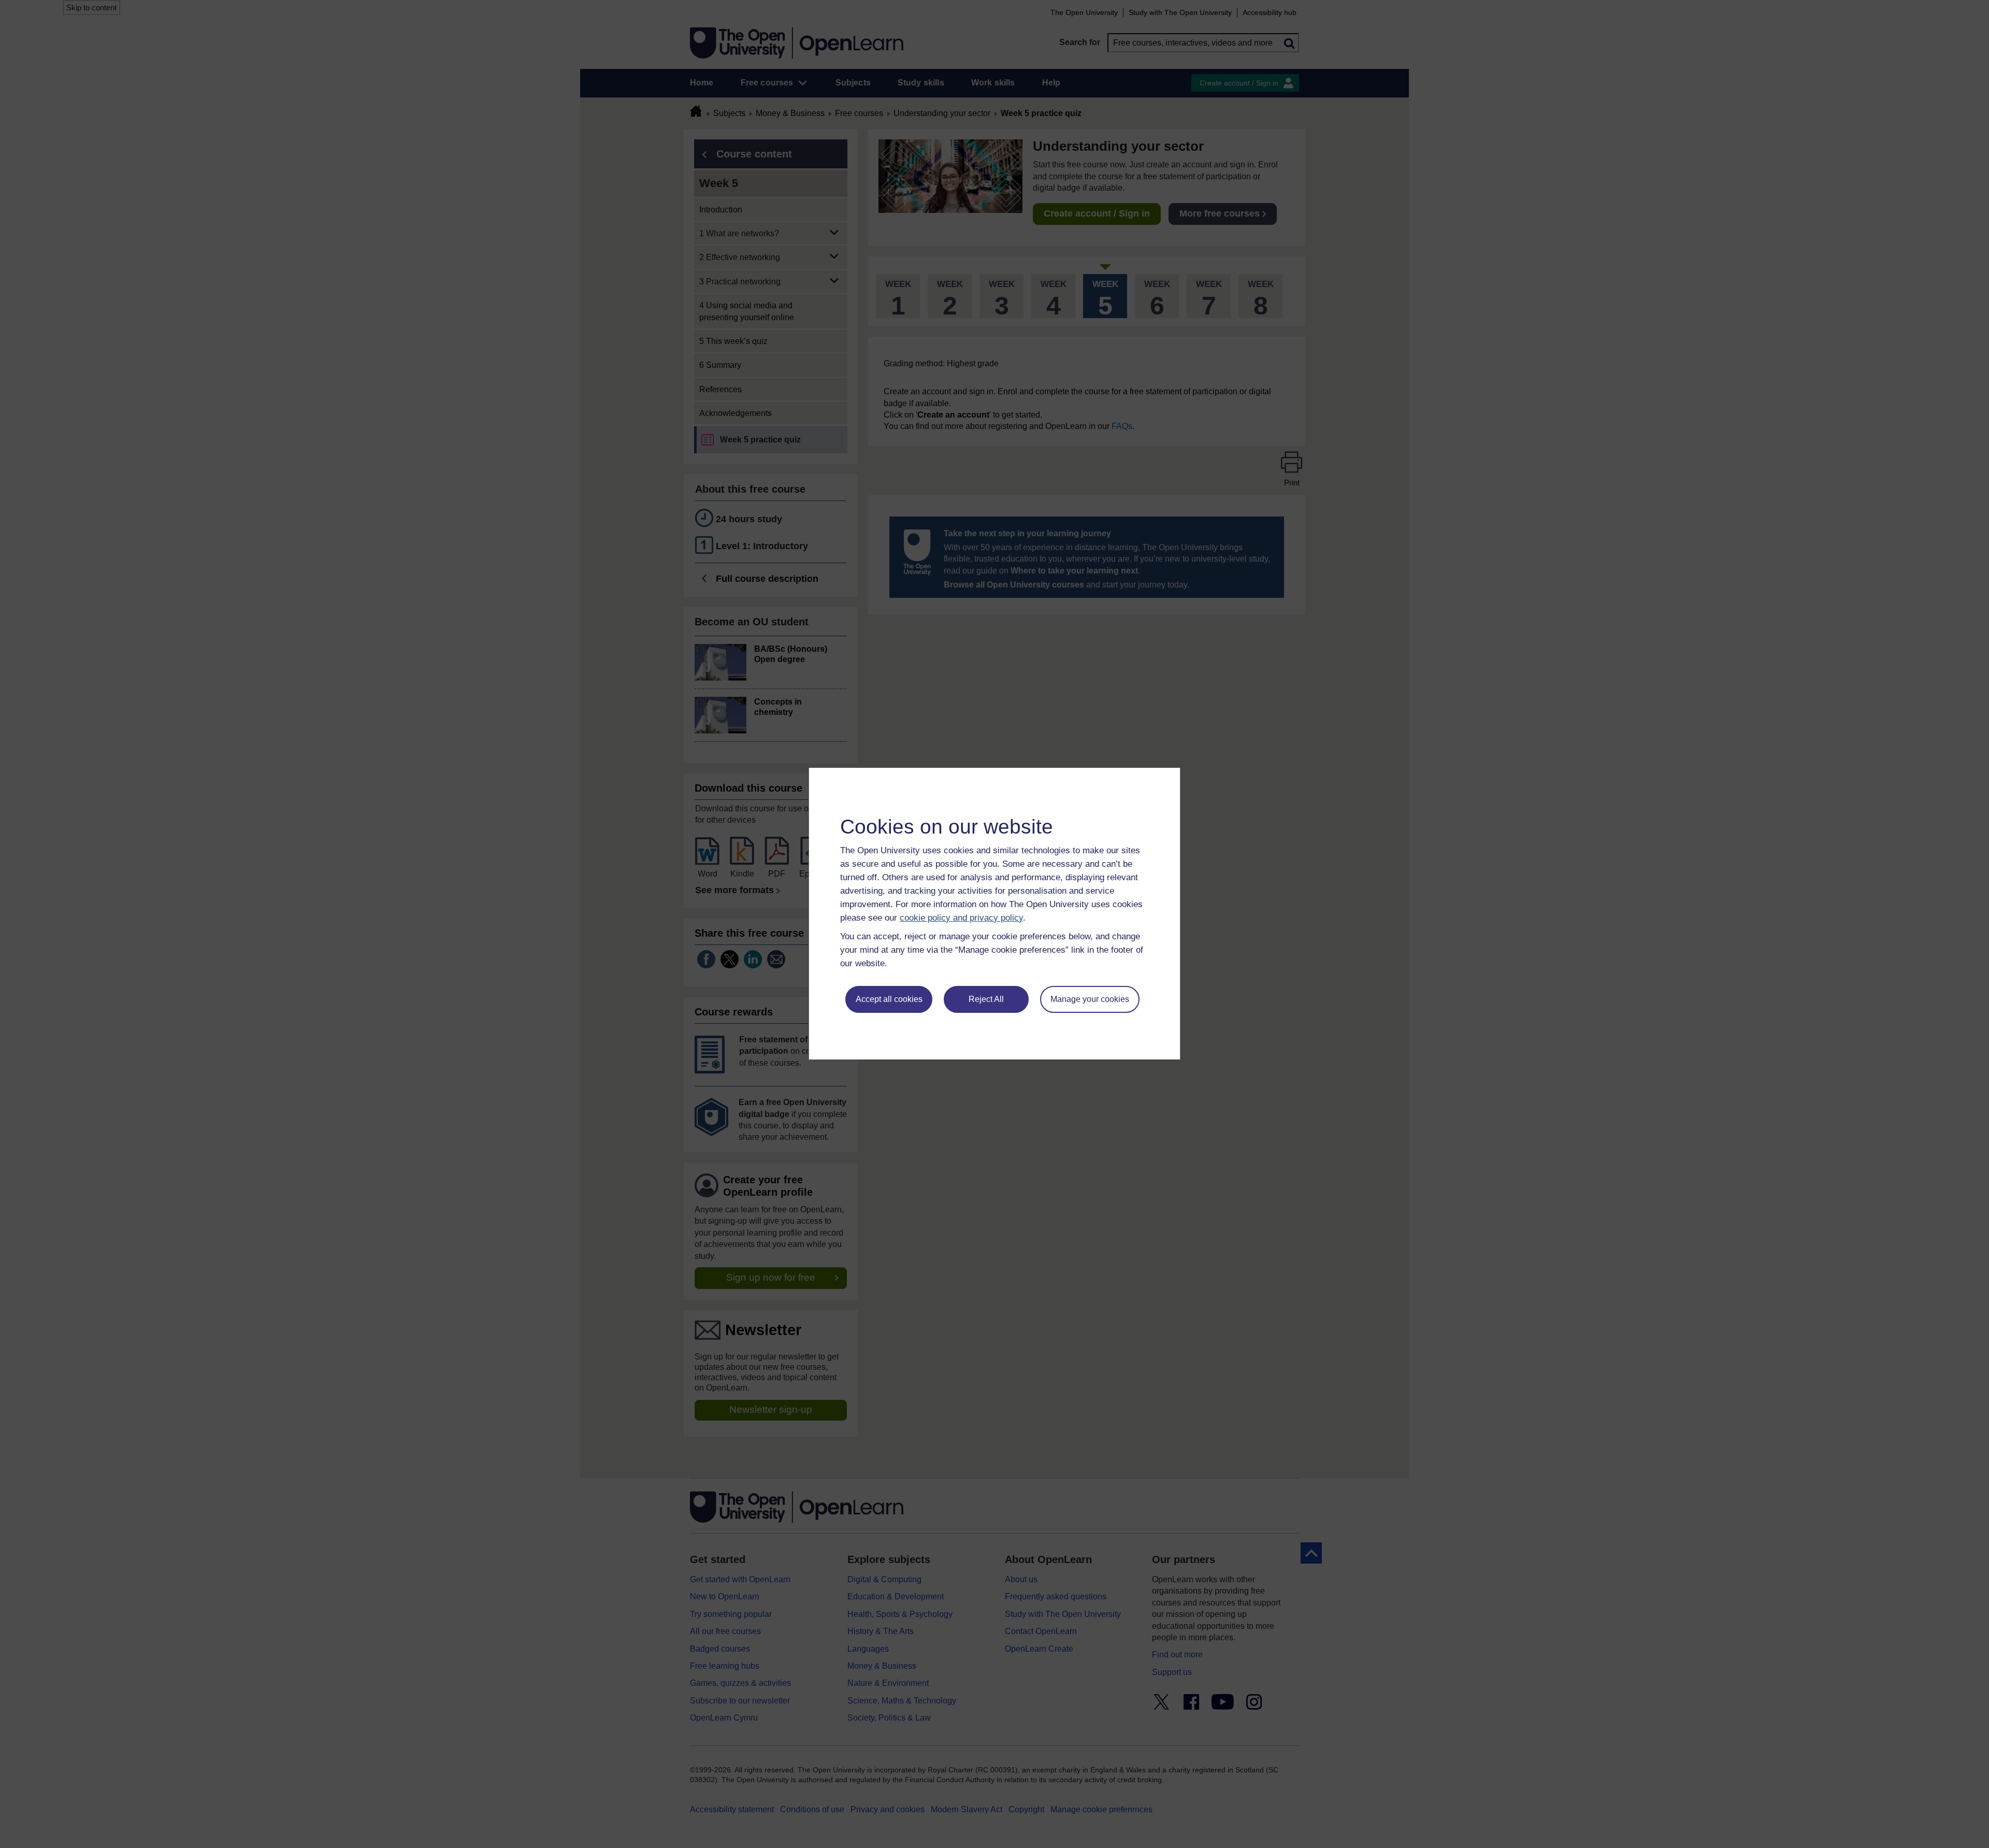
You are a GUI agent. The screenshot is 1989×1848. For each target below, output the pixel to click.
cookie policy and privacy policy (961, 918)
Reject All (986, 999)
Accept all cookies (889, 999)
